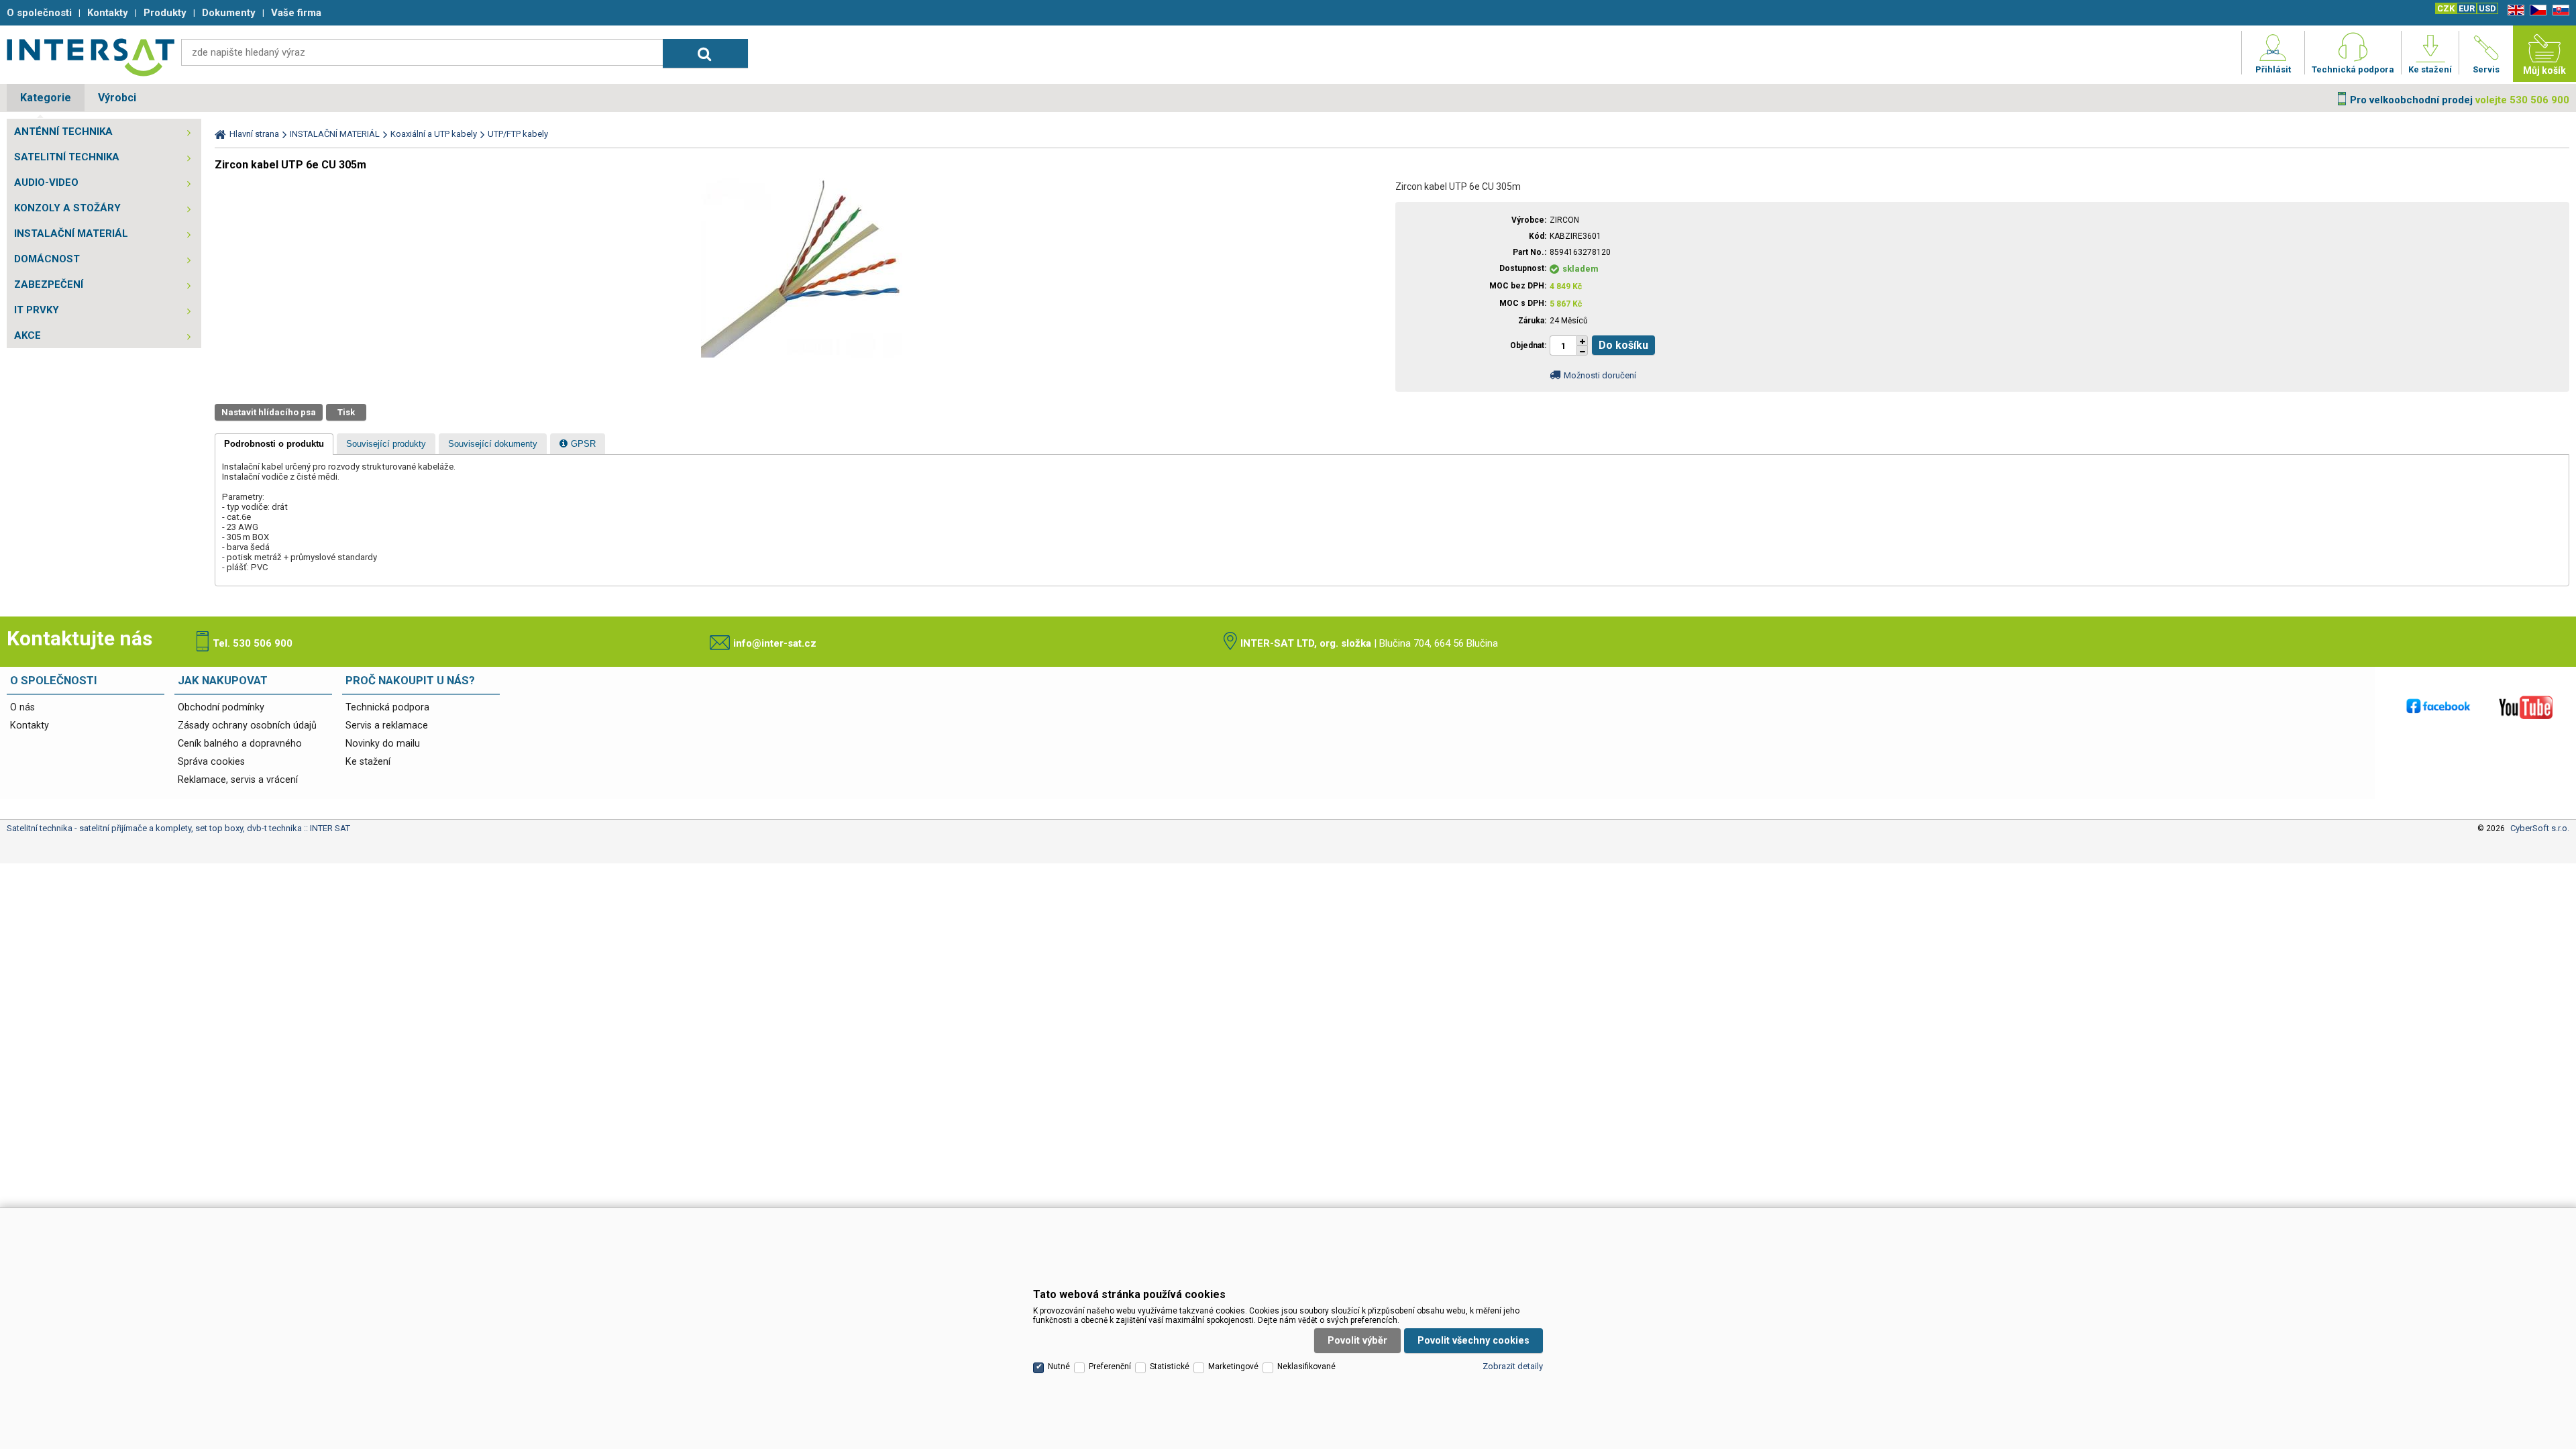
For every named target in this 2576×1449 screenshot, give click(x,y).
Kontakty (30, 726)
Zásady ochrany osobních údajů (247, 726)
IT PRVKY (37, 310)
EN (2514, 10)
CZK (2446, 8)
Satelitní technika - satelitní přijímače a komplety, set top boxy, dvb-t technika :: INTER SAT (91, 57)
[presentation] (274, 444)
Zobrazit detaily (1513, 1366)
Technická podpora (387, 707)
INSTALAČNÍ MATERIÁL (71, 233)
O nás (22, 707)
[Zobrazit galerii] (802, 355)
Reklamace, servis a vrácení (238, 780)
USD (2487, 8)
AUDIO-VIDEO (46, 182)
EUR (2467, 8)
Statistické (1170, 1366)
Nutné (1059, 1366)
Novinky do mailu (383, 744)
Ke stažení (368, 762)
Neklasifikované (1306, 1366)
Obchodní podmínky (221, 707)
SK (2559, 10)
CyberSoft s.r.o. (2540, 828)
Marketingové (1233, 1366)
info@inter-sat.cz (775, 643)
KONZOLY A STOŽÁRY (67, 208)
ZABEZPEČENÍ (49, 284)
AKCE (28, 335)
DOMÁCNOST (47, 259)
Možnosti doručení (1600, 375)
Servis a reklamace (387, 726)
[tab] (274, 444)
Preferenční (1110, 1366)
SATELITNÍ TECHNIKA (67, 157)
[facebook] (2438, 707)
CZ (2536, 10)
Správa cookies (211, 762)
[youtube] (2526, 707)
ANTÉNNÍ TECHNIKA (63, 131)
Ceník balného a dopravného (240, 744)
